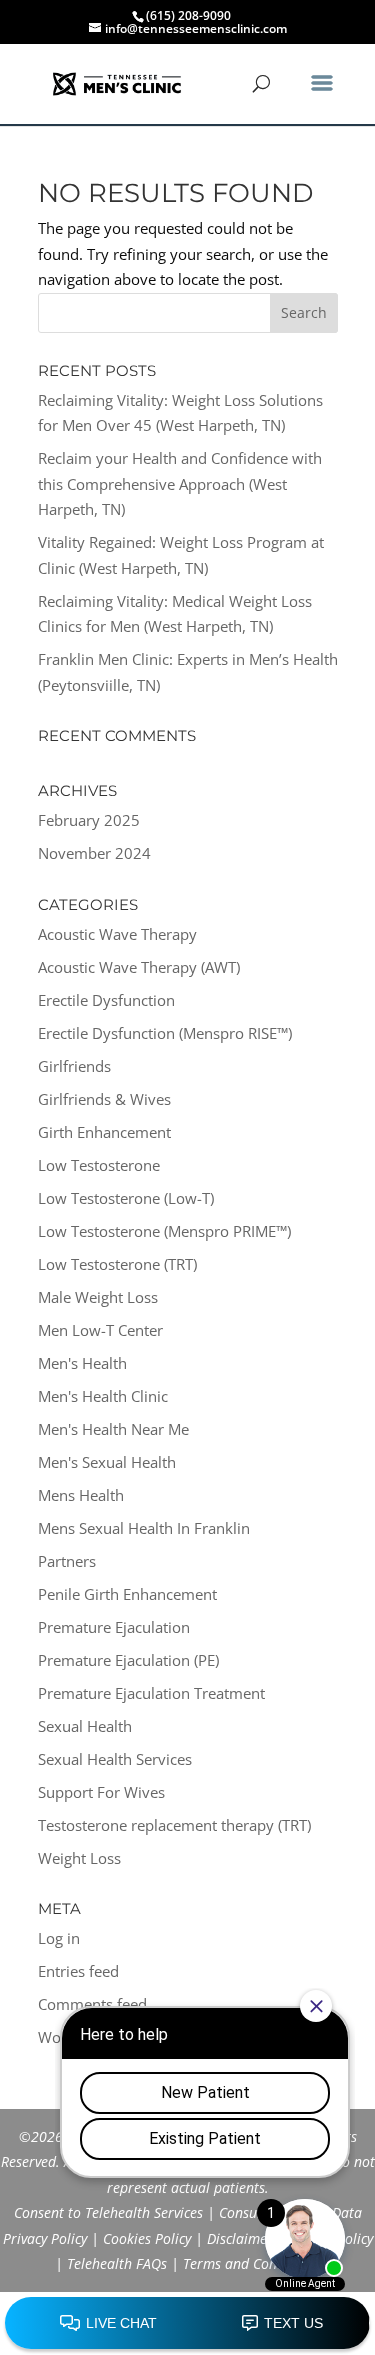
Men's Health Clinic (103, 1396)
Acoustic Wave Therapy (117, 934)
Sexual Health (85, 1726)
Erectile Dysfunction (106, 1000)
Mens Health (81, 1495)
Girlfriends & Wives (104, 1099)
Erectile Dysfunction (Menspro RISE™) (165, 1033)
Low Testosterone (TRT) (117, 1264)
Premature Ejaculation (114, 1627)
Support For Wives (101, 1792)
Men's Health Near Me (113, 1429)
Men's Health (82, 1363)
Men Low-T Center (100, 1330)
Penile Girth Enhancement (127, 1594)
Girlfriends (74, 1066)
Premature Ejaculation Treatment (151, 1693)
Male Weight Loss (98, 1297)
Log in (59, 1938)
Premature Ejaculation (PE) (128, 1660)
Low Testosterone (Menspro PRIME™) (164, 1231)
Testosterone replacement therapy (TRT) (174, 1825)
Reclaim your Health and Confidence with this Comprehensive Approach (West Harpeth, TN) (180, 483)
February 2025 (89, 820)
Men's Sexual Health (107, 1462)
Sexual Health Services (115, 1759)
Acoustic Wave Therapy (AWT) (139, 967)
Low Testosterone (99, 1165)
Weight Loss (79, 1858)
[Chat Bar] (187, 2324)
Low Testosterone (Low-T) (126, 1198)
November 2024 (94, 853)
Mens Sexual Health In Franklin (144, 1528)
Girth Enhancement (104, 1132)
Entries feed (78, 1971)
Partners (67, 1561)
